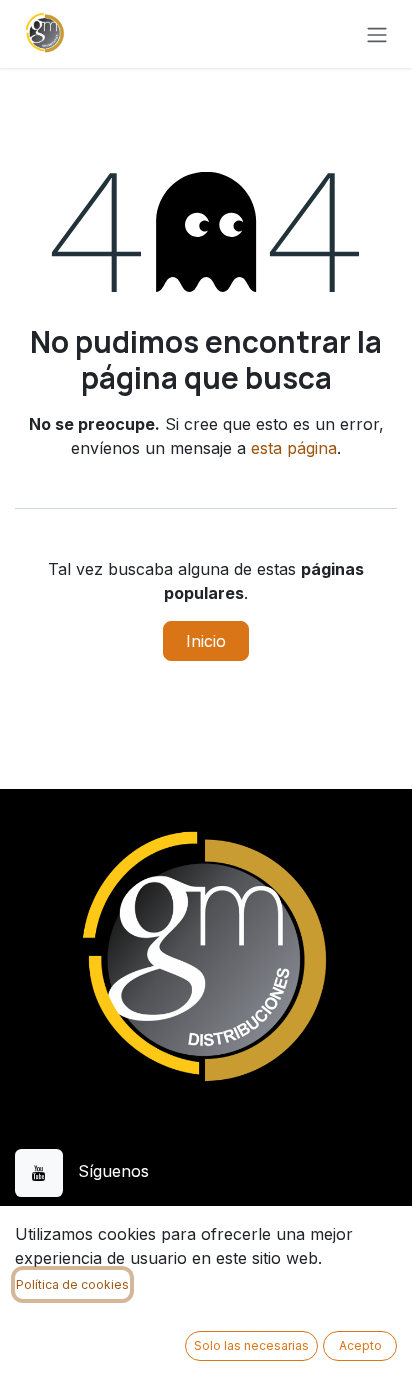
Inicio (206, 641)
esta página (294, 448)
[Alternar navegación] (377, 34)
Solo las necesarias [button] (251, 1345)
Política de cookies (72, 1284)
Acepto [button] (360, 1345)
